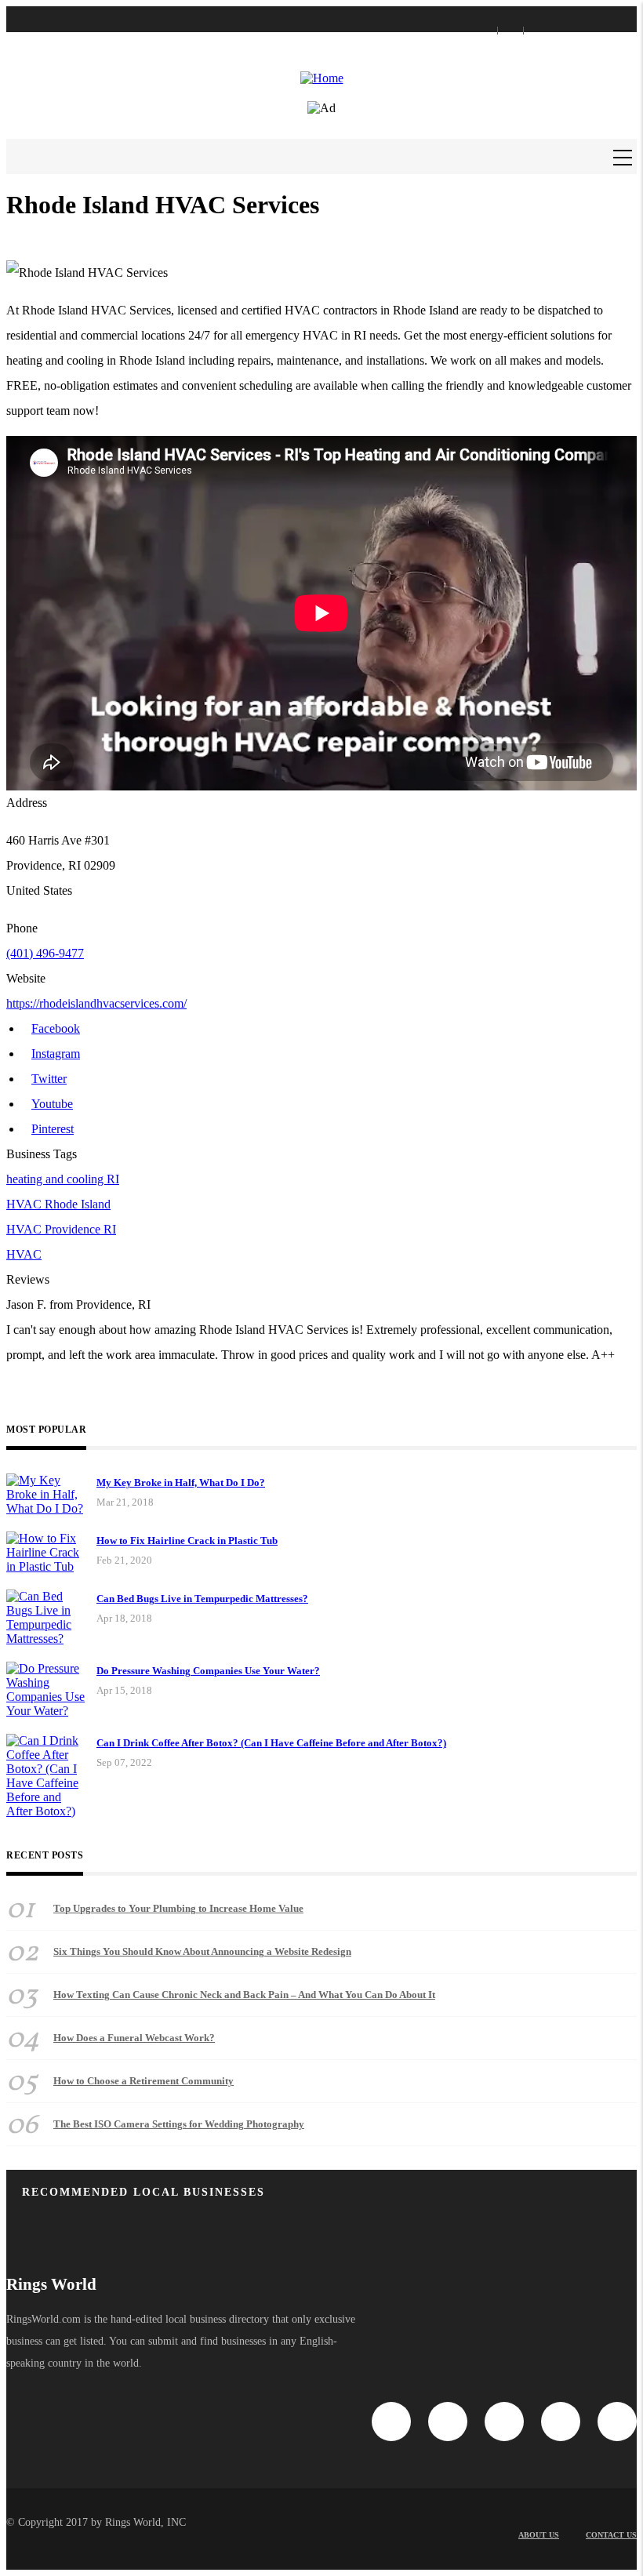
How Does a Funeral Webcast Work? (134, 2038)
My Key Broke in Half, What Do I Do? (181, 1482)
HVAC (24, 1254)
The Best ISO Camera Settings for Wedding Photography (179, 2124)
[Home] (322, 78)
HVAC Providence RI (61, 1229)
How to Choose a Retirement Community (143, 2081)
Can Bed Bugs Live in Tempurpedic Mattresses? (202, 1599)
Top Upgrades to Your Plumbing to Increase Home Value (178, 1908)
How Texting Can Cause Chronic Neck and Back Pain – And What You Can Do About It (244, 1995)
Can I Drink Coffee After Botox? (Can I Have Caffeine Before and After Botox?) (271, 1743)
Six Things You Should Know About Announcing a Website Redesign (202, 1951)
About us (539, 2535)
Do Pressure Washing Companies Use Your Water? (208, 1671)
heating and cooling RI (63, 1179)
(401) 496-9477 (45, 953)
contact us (611, 2535)
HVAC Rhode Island (58, 1204)
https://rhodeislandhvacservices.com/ (96, 1003)
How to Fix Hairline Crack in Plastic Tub (187, 1541)
